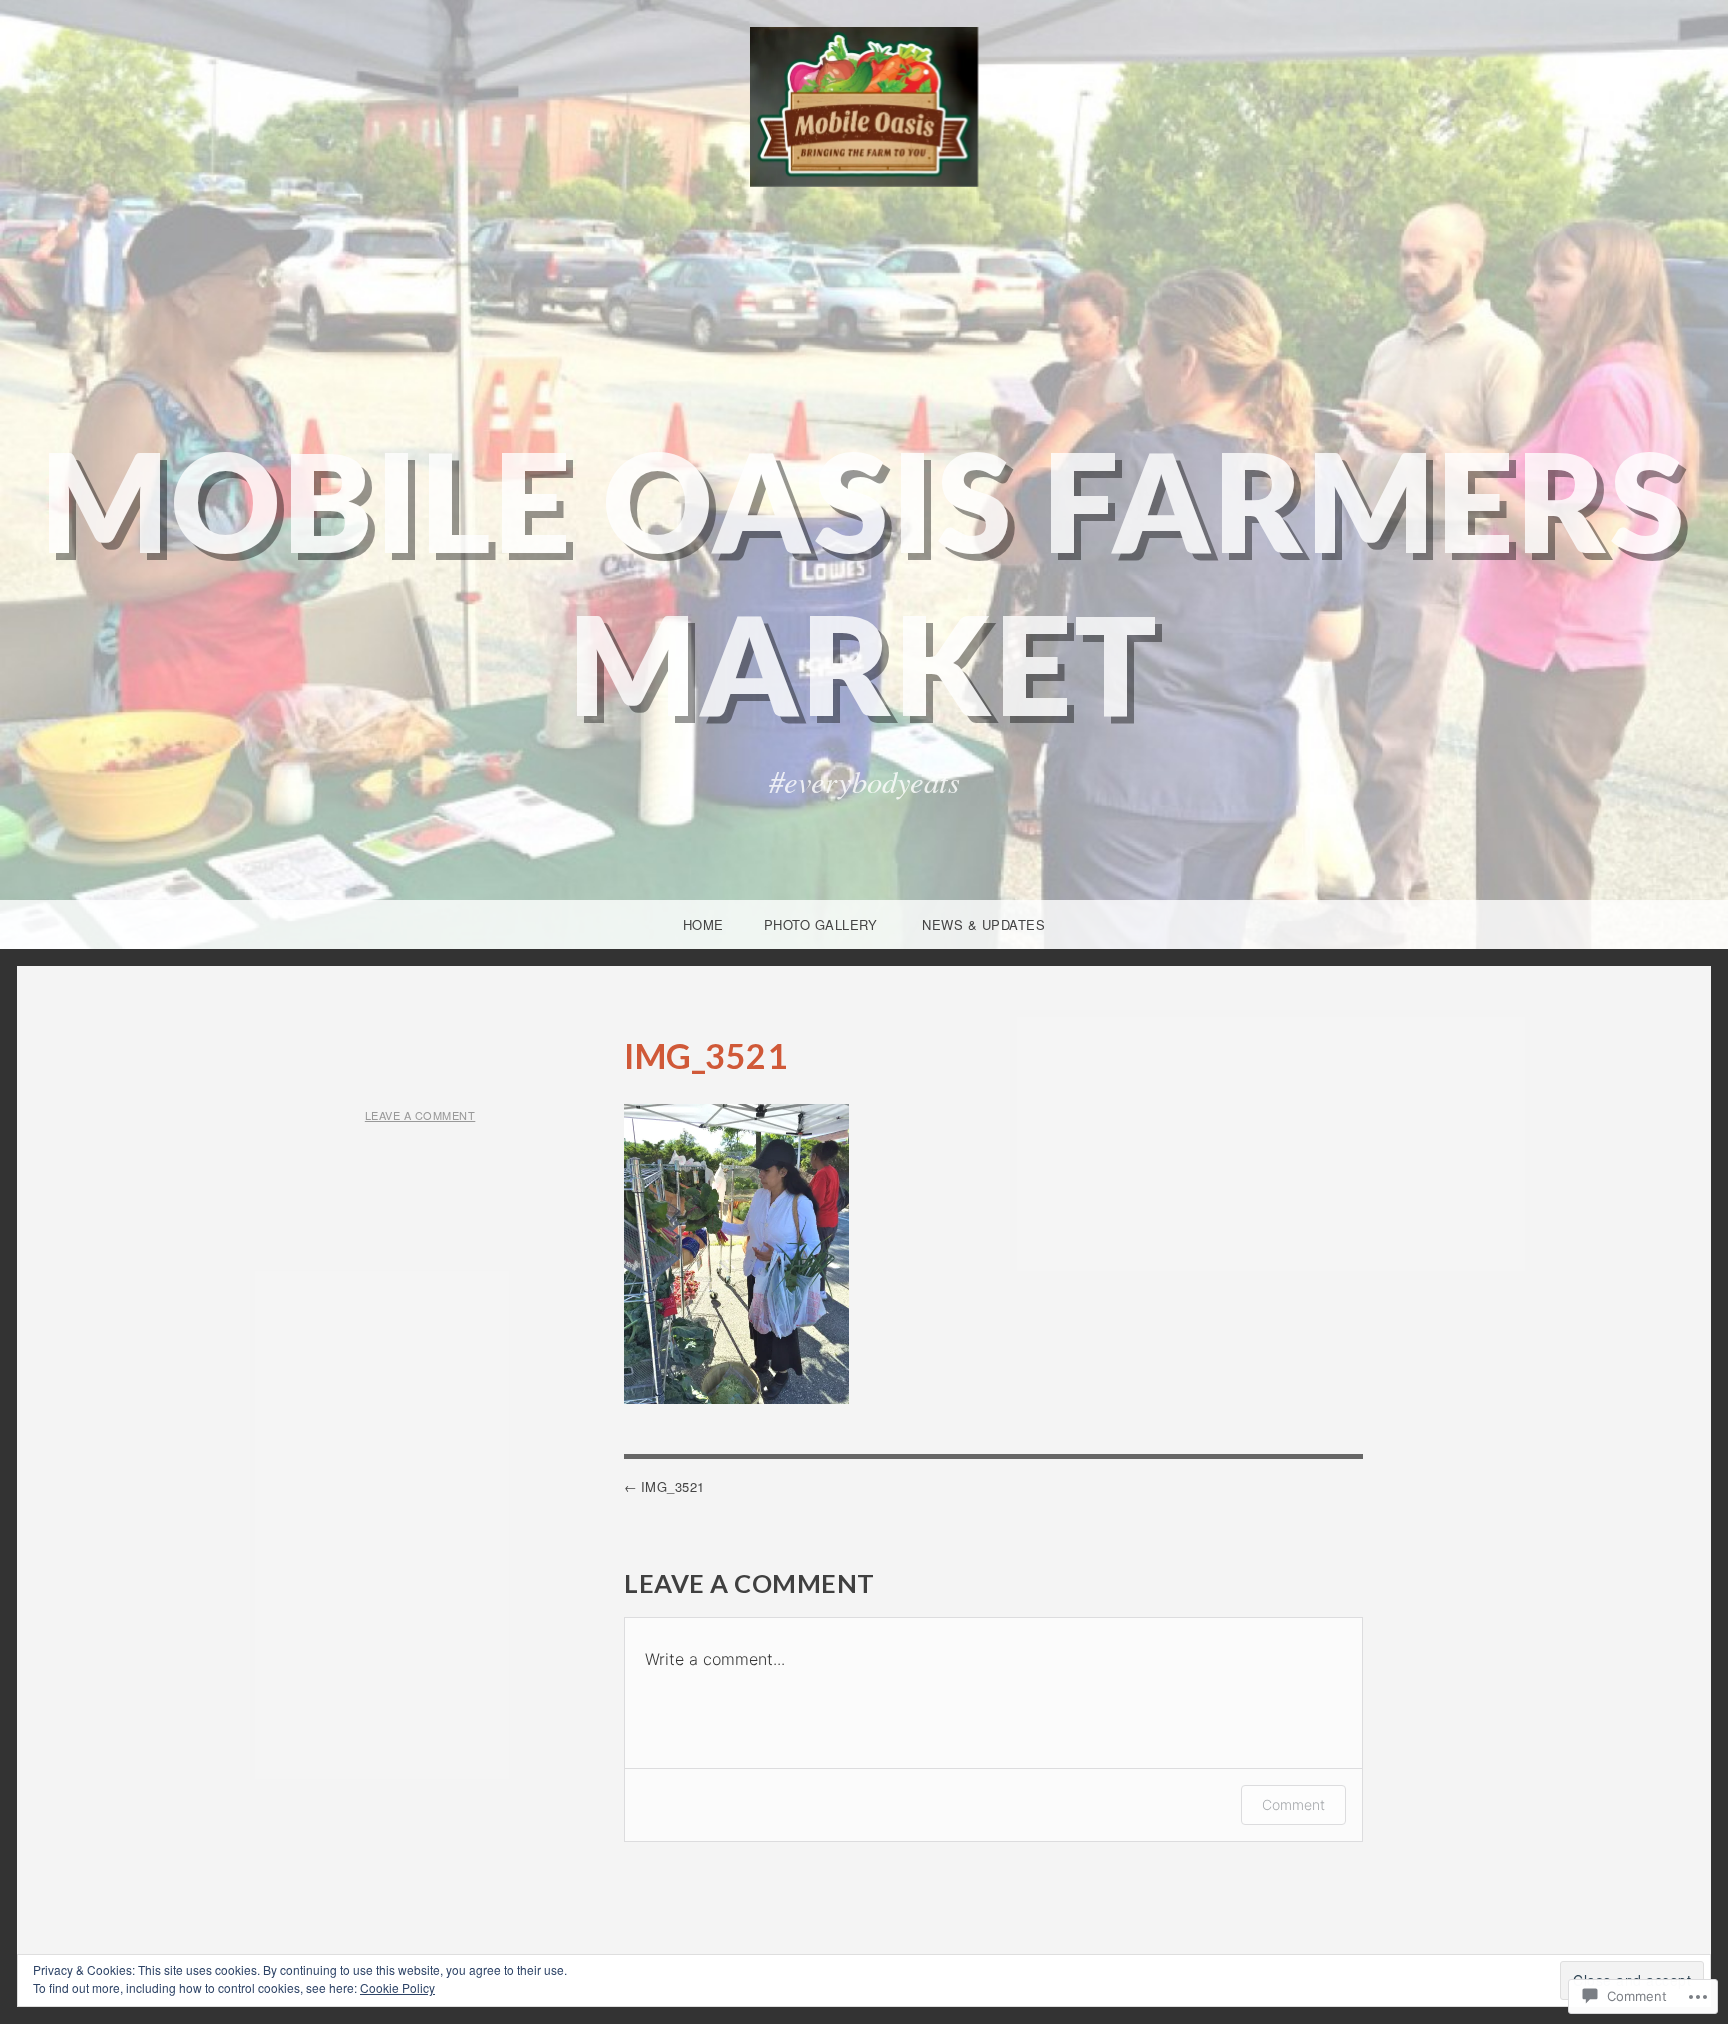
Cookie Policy (397, 1987)
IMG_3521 (673, 1486)
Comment (1293, 1804)
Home (703, 924)
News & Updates (983, 924)
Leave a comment (420, 1115)
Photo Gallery (821, 924)
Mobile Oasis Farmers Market (864, 582)
